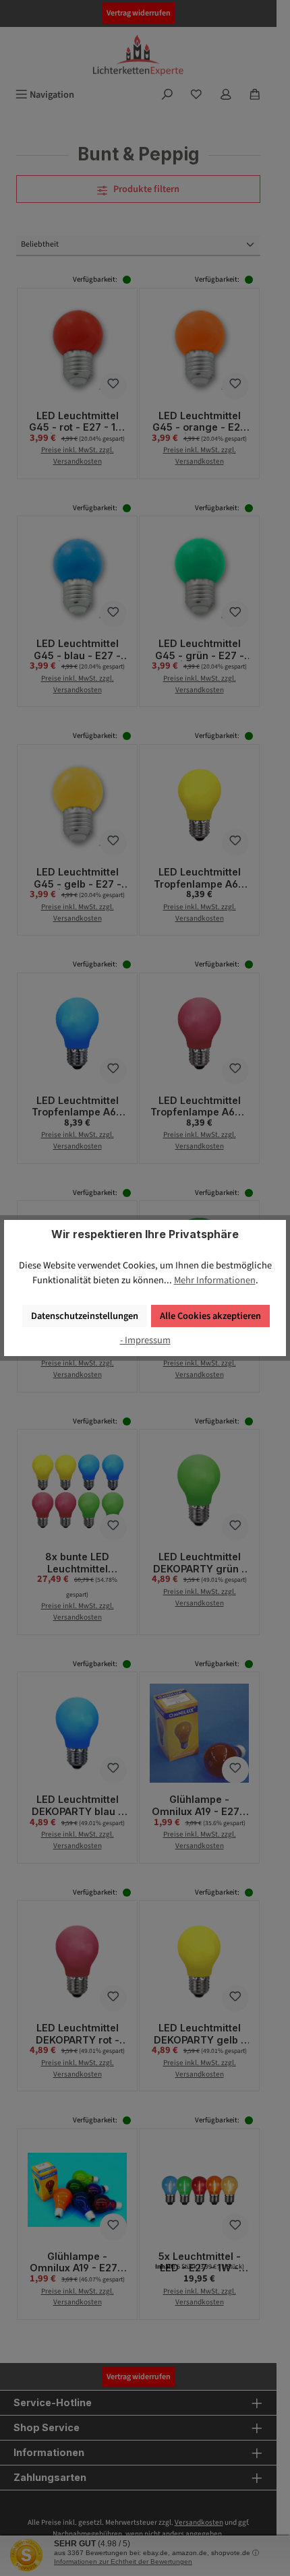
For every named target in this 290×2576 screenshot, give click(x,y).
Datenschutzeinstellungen (85, 1316)
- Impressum (145, 1340)
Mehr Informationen (215, 1280)
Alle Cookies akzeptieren (210, 1316)
